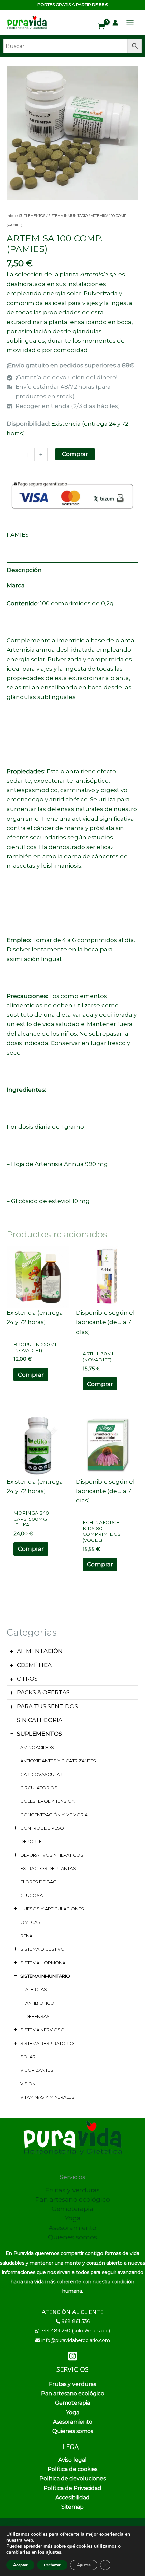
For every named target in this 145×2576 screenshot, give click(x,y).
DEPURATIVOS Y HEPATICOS (52, 1855)
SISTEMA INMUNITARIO (45, 1976)
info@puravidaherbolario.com (76, 2340)
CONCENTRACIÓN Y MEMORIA (54, 1815)
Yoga (73, 2218)
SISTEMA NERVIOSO (42, 2030)
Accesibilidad (72, 2497)
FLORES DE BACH (40, 1882)
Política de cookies (72, 2469)
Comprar (75, 454)
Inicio (11, 216)
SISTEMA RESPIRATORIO (47, 2043)
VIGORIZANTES (37, 2070)
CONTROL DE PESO (42, 1828)
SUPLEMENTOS (39, 1734)
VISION (28, 2084)
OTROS (27, 1679)
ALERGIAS (36, 1989)
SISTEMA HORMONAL (44, 1963)
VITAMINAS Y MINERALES (47, 2097)
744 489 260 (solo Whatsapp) (75, 2331)
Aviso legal (72, 2460)
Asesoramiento (72, 2228)
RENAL (27, 1936)
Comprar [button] (31, 1375)
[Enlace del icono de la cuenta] (115, 23)
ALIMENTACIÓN (40, 1651)
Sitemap (72, 2507)
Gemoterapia (72, 2209)
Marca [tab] (16, 585)
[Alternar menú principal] (130, 23)
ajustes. (54, 2552)
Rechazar (52, 2565)
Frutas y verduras (72, 2190)
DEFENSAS (37, 2016)
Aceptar (20, 2565)
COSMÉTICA (34, 1665)
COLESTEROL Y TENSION (48, 1801)
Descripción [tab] (24, 570)
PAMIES (18, 535)
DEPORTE (31, 1841)
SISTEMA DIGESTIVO (42, 1949)
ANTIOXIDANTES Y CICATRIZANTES (58, 1761)
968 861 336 (76, 2321)
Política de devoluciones (72, 2479)
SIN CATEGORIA (40, 1720)
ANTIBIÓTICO (40, 2003)
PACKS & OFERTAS (43, 1692)
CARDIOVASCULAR (41, 1774)
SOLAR (28, 2057)
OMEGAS (30, 1922)
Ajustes (84, 2565)
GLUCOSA (32, 1895)
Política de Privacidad (72, 2488)
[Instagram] (72, 2356)
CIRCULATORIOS (39, 1788)
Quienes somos (72, 2237)
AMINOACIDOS (37, 1747)
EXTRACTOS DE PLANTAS (48, 1868)
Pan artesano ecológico (73, 2199)
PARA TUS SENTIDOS (47, 1706)
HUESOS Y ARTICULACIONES (52, 1909)
